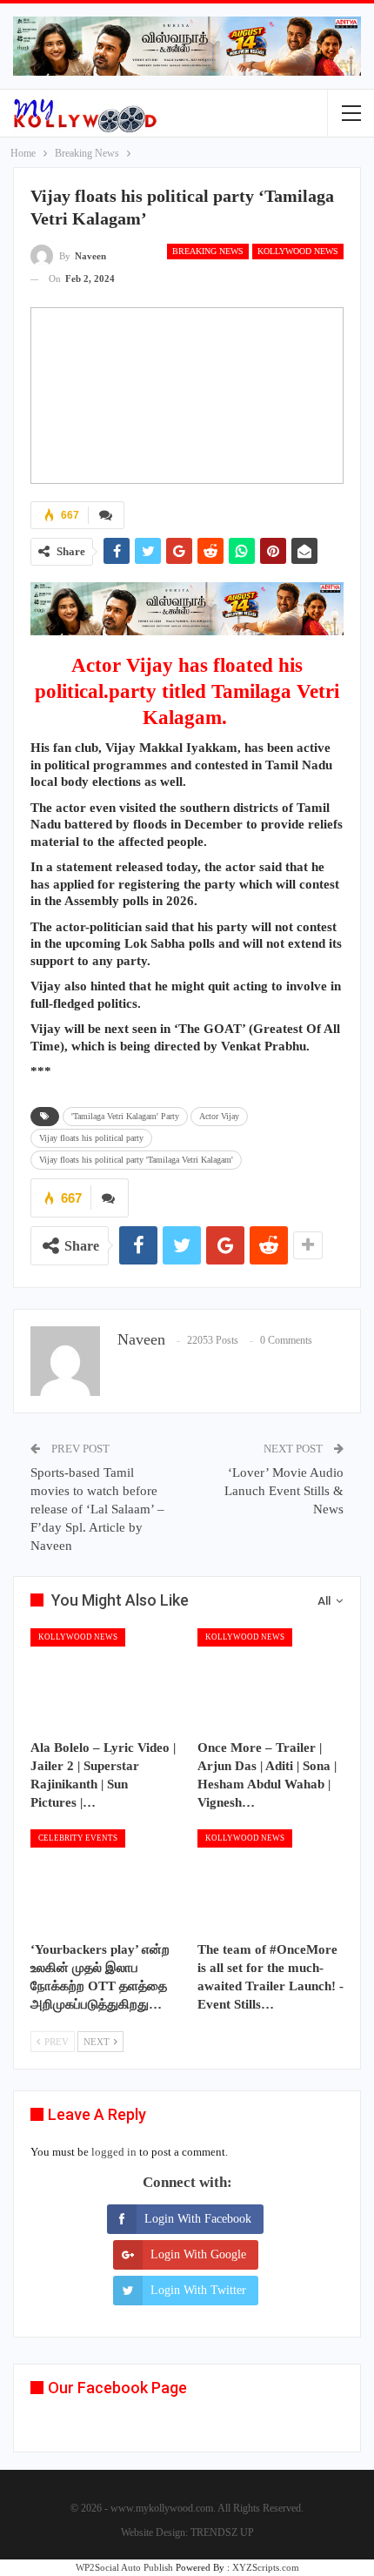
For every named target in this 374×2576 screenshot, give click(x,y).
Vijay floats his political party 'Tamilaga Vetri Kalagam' (136, 1160)
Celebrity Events (78, 1838)
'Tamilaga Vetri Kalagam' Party (125, 1116)
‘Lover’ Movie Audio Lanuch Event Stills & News (284, 1491)
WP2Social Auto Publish (124, 2567)
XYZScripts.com (266, 2567)
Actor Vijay (219, 1116)
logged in (114, 2152)
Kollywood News (298, 251)
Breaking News (208, 251)
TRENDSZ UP (222, 2532)
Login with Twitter (198, 2290)
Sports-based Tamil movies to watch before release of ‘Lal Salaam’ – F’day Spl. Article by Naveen (97, 1509)
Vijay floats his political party (91, 1138)
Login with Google (198, 2254)
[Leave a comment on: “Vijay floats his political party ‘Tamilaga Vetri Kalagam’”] (106, 515)
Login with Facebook (198, 2219)
